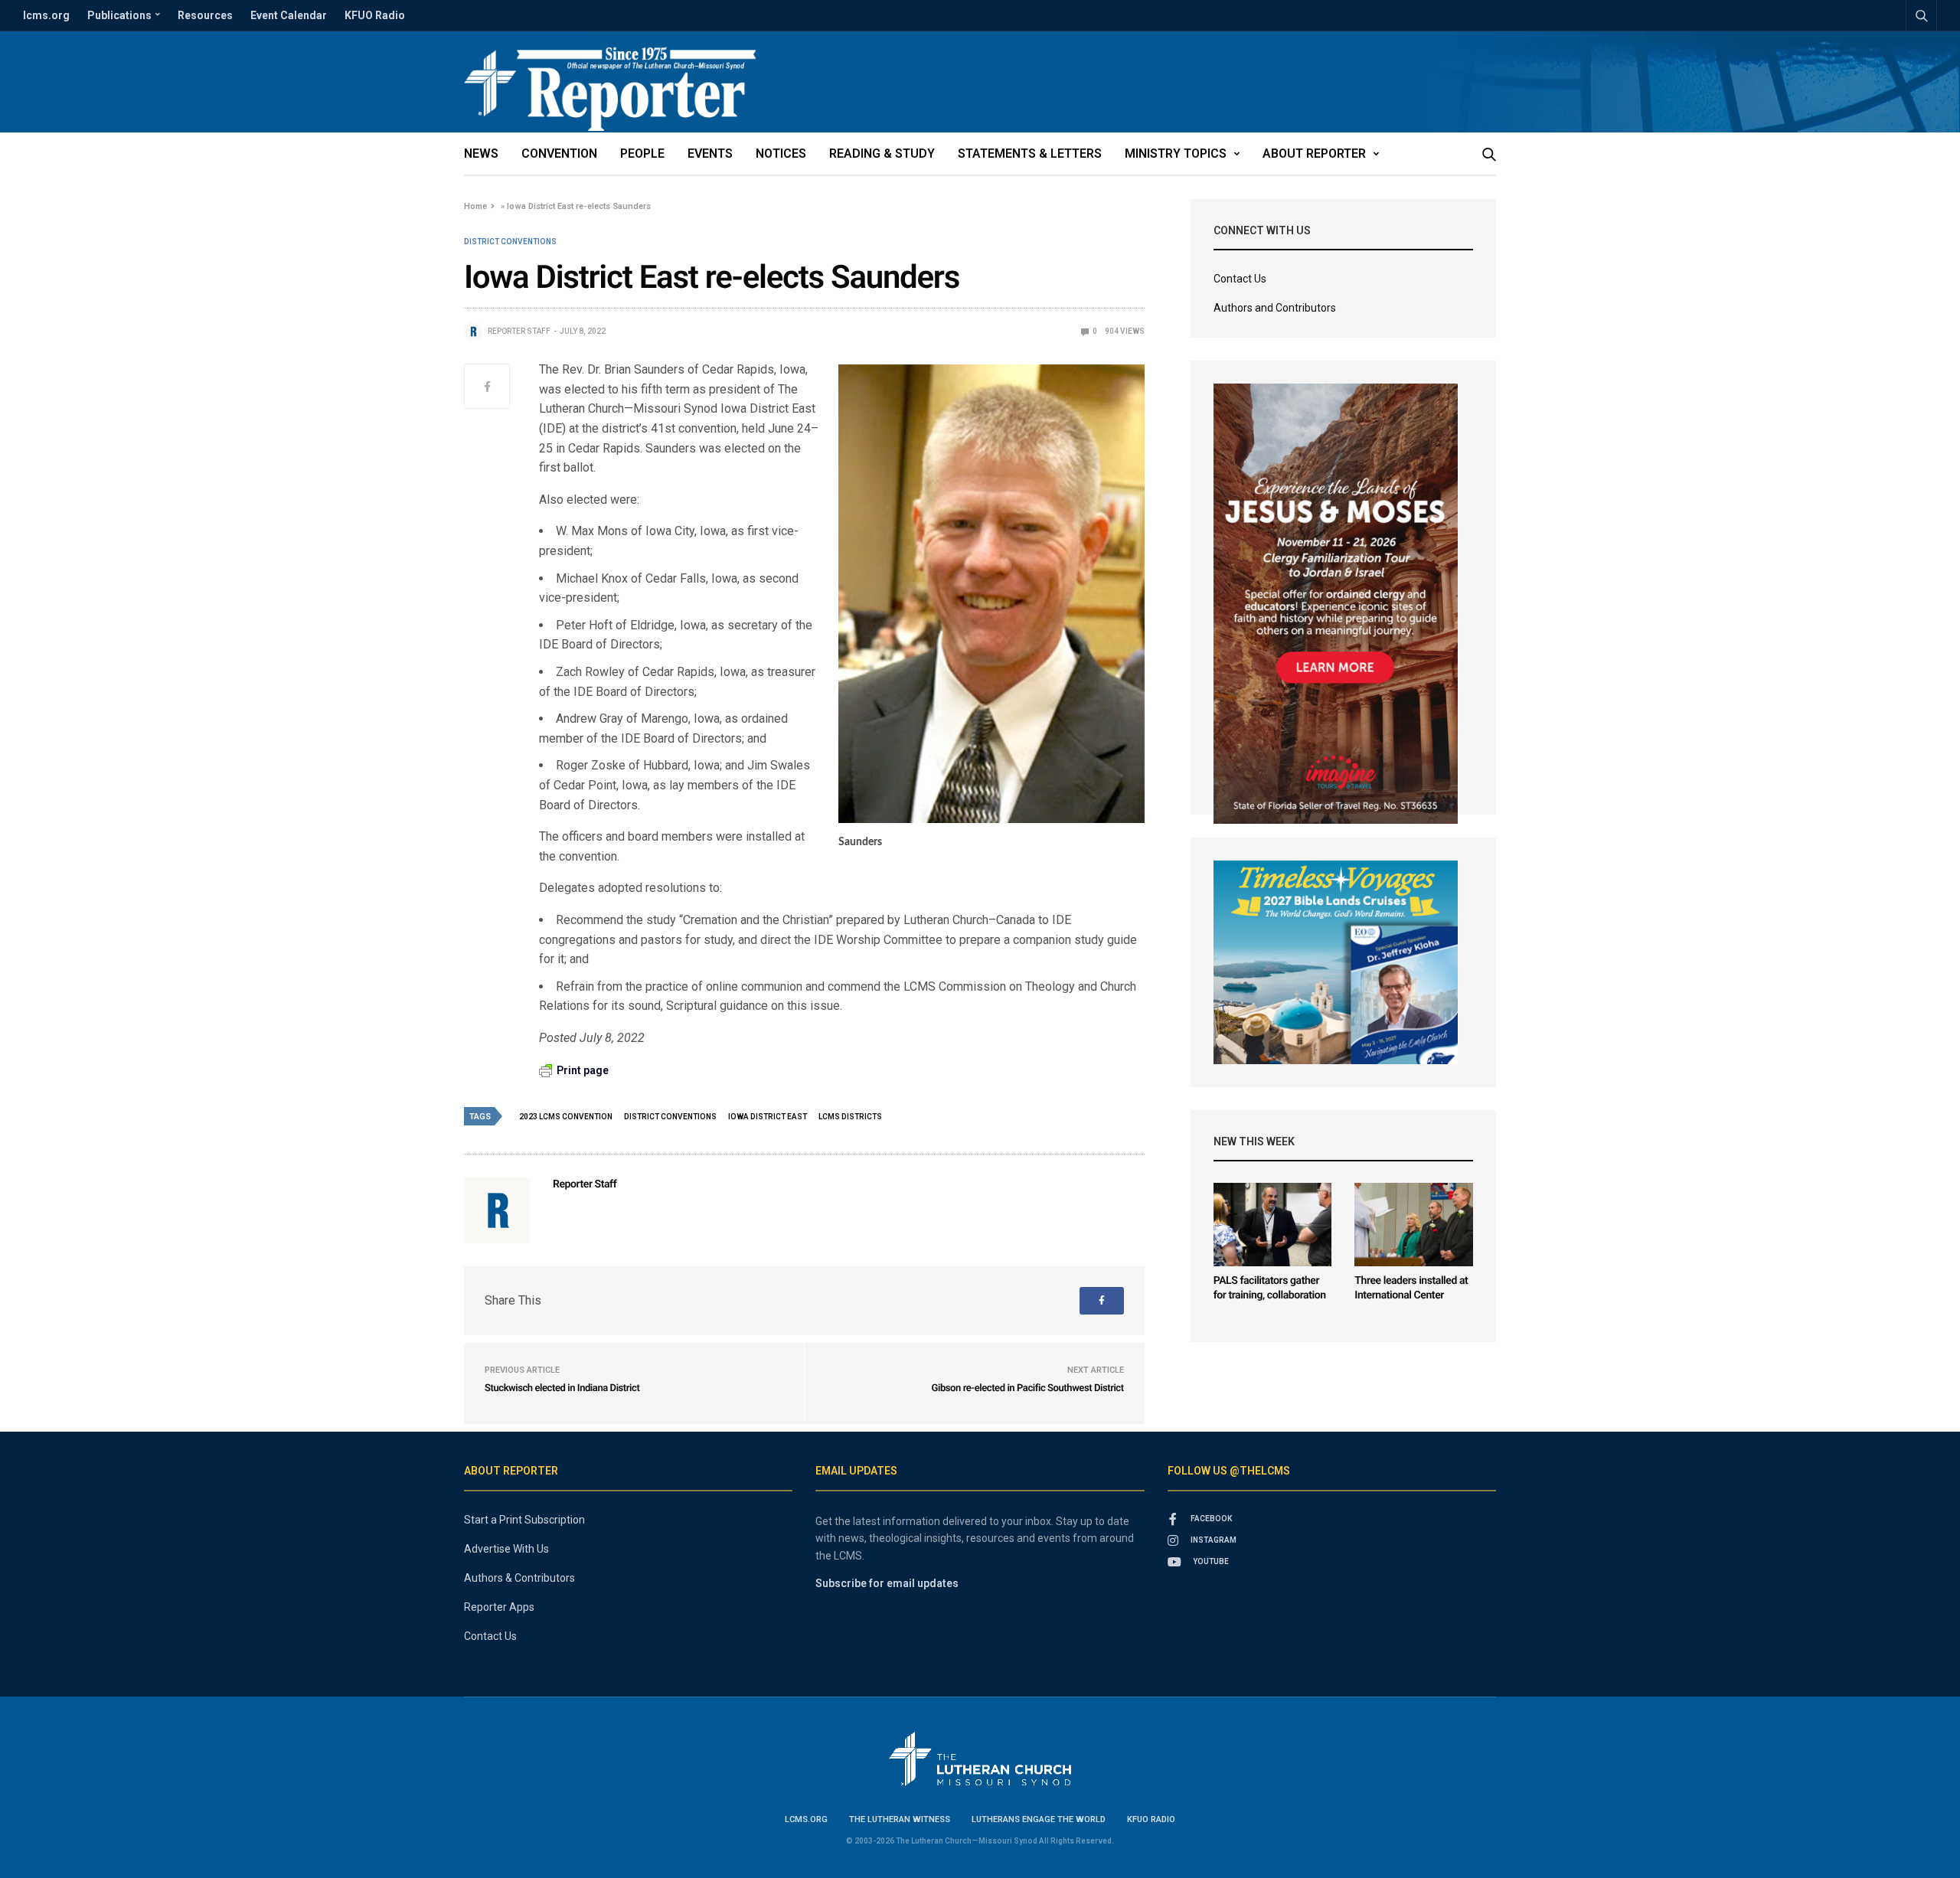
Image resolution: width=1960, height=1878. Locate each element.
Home (475, 206)
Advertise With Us (506, 1549)
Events (710, 154)
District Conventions (510, 242)
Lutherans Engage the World (1039, 1819)
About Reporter (1314, 154)
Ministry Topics (1176, 154)
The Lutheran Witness (900, 1819)
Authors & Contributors (519, 1578)
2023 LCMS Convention (566, 1117)
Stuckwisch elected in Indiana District (562, 1388)
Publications (119, 15)
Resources (205, 15)
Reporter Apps (499, 1607)
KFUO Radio (375, 15)
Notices (781, 154)
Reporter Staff (519, 331)
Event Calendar (289, 15)
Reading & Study (882, 154)
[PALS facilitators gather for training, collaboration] (1273, 1225)
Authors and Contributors (1275, 308)
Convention (559, 154)
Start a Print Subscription (524, 1520)
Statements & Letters (1030, 154)
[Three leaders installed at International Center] (1414, 1225)
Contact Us (1240, 279)
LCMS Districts (850, 1117)
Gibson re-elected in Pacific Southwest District (1028, 1388)
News (481, 154)
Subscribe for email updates (887, 1583)
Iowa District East (768, 1117)
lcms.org (46, 15)
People (642, 154)
